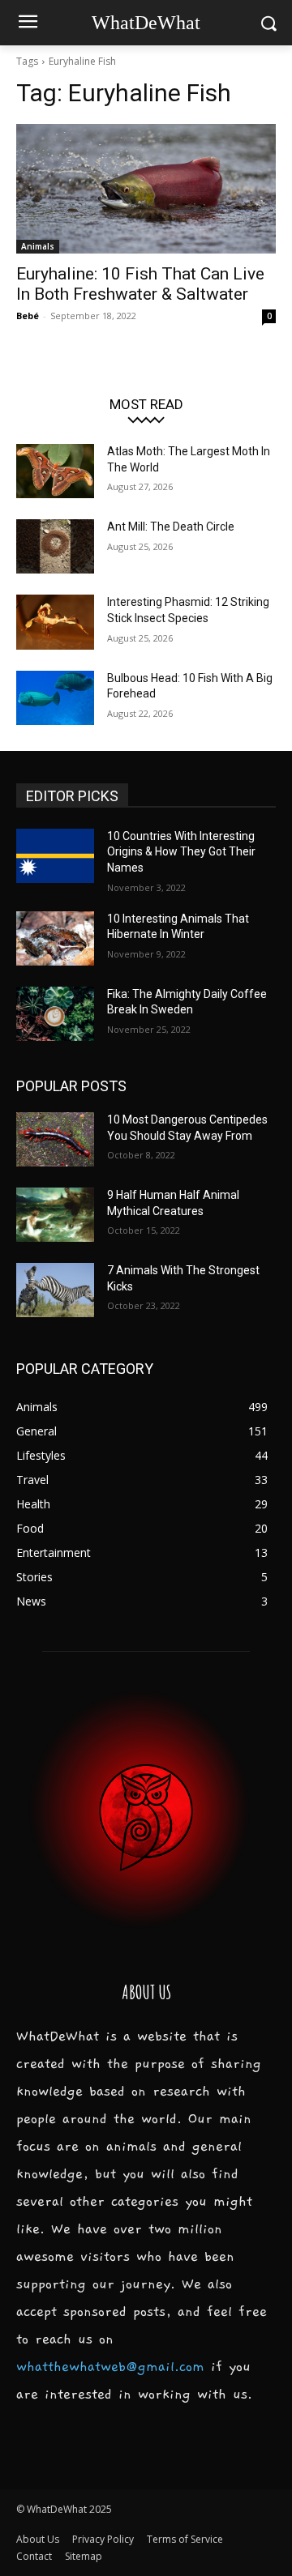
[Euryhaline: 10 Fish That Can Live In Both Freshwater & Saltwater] (146, 189)
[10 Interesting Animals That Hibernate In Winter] (55, 938)
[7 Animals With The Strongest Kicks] (55, 1290)
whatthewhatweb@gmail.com (110, 2367)
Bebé (28, 316)
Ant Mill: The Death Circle (171, 527)
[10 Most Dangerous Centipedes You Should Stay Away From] (55, 1139)
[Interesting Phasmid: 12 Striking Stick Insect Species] (55, 622)
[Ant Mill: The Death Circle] (55, 546)
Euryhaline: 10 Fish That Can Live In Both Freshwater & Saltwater (140, 284)
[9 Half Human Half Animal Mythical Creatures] (55, 1215)
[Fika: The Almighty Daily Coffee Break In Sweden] (55, 1014)
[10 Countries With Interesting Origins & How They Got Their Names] (55, 856)
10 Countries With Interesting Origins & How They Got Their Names (181, 852)
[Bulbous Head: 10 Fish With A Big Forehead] (55, 698)
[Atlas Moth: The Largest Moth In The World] (55, 471)
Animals (38, 246)
